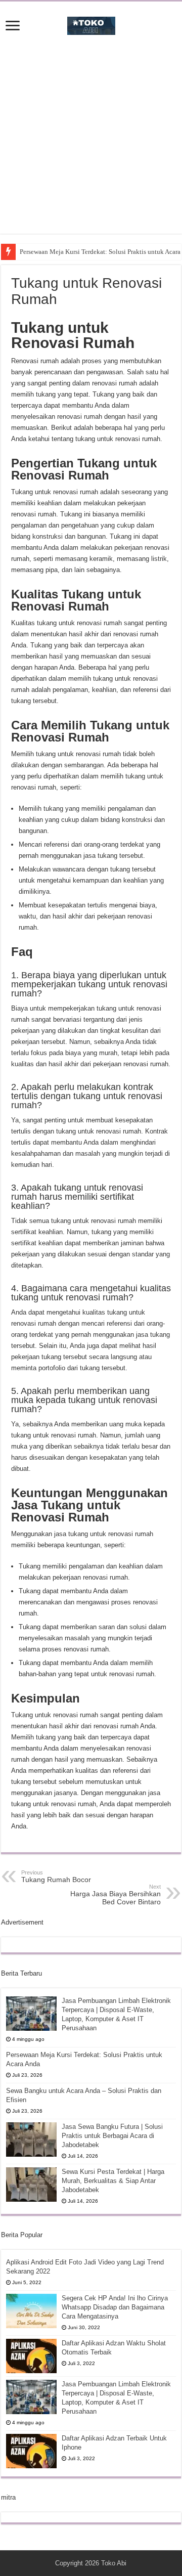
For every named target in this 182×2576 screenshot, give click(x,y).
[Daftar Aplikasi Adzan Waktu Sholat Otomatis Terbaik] (31, 2356)
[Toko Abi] (91, 24)
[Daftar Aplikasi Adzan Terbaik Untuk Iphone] (31, 2451)
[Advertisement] (91, 143)
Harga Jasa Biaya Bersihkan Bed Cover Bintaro (116, 1895)
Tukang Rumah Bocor (56, 1876)
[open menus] (13, 27)
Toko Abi (114, 2563)
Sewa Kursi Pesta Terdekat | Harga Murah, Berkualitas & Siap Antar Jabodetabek (113, 2181)
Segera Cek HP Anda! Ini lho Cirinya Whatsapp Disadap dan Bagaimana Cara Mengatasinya (115, 2307)
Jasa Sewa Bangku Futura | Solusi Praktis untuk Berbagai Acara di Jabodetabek (112, 2136)
